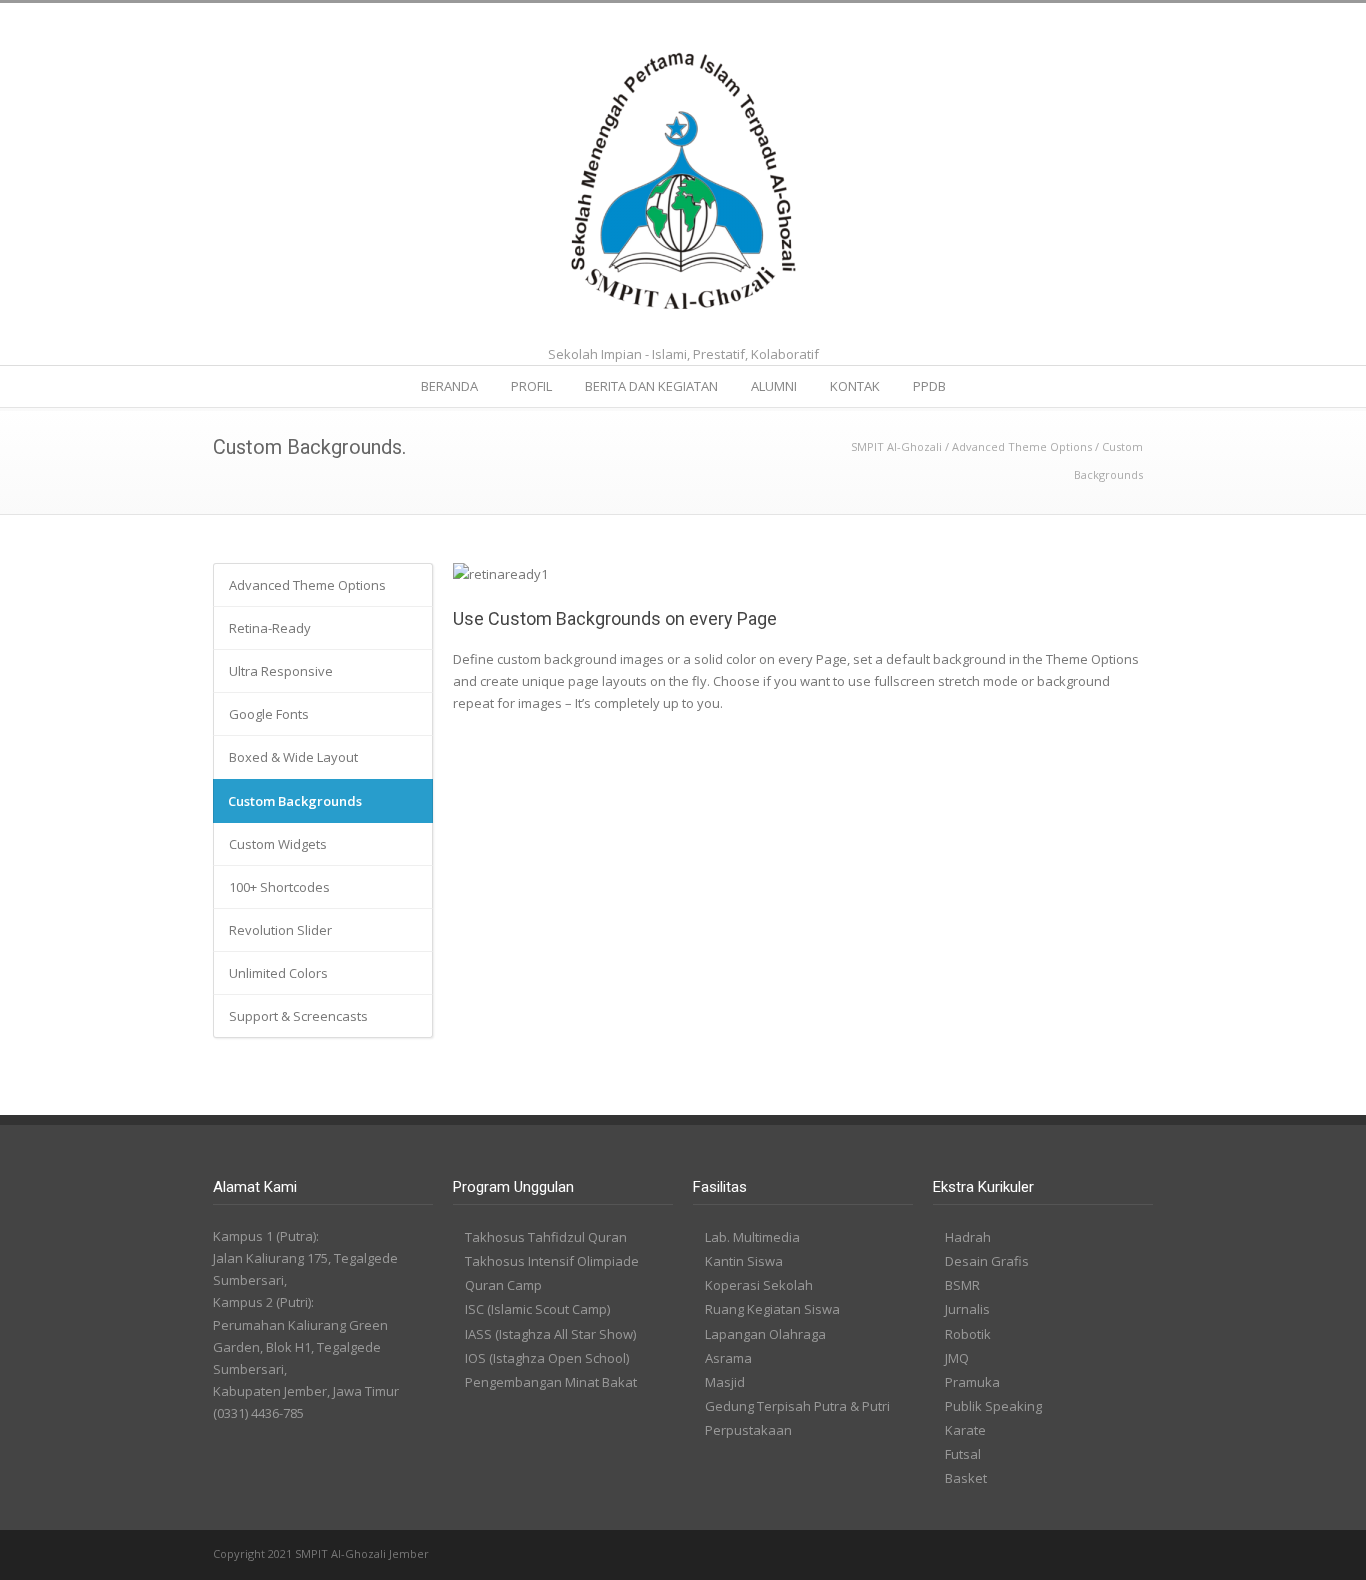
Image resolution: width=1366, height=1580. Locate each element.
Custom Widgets (278, 844)
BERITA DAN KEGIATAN (651, 386)
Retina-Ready (270, 628)
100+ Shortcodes (279, 887)
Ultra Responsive (281, 671)
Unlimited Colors (278, 973)
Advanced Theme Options (1022, 446)
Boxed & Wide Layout (293, 757)
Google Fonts (269, 714)
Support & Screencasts (298, 1016)
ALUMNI (774, 386)
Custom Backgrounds (295, 801)
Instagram (1133, 1555)
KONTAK (855, 386)
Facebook (1093, 1555)
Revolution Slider (280, 930)
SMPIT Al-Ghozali (896, 446)
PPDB (929, 386)
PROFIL (531, 386)
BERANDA (449, 386)
